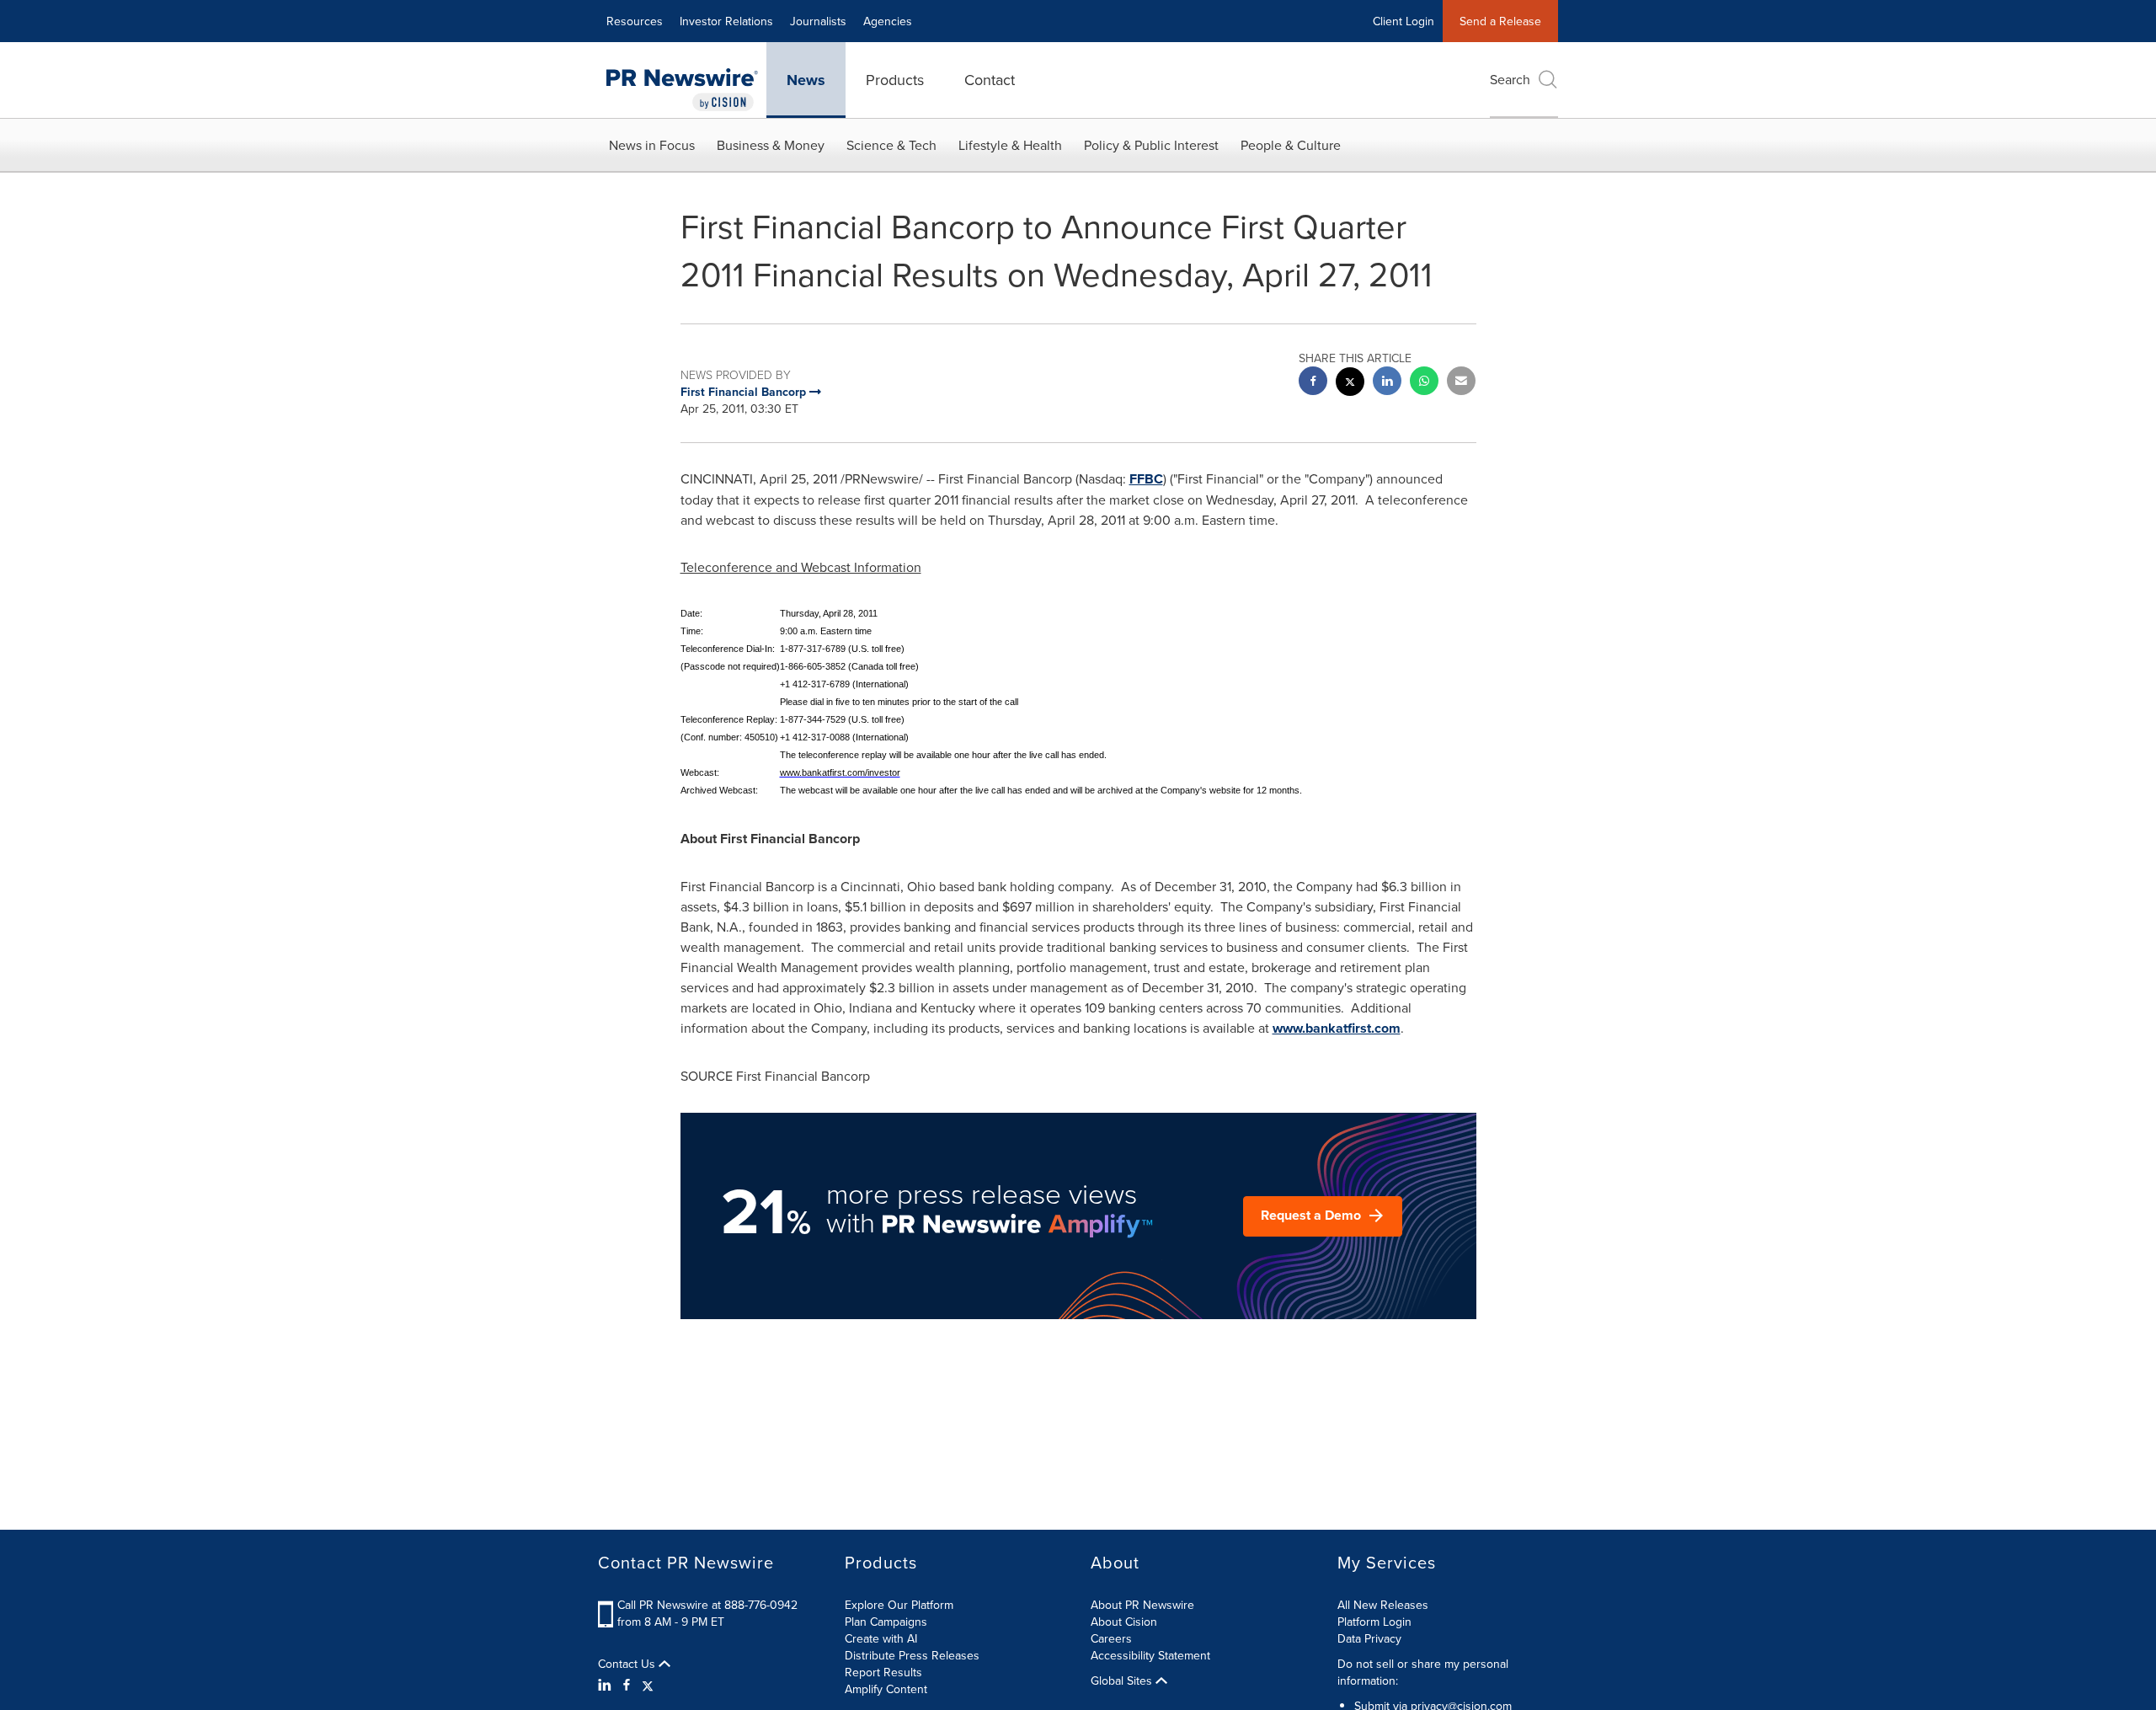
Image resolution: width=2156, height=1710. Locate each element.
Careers (1111, 1638)
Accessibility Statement (1150, 1655)
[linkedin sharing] (1387, 383)
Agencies (888, 21)
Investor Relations (726, 21)
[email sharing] (1461, 383)
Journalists (818, 21)
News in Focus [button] (652, 145)
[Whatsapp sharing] (1424, 383)
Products (895, 80)
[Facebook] (627, 1685)
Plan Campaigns (886, 1622)
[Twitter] (648, 1685)
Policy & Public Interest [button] (1151, 145)
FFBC (1146, 479)
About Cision (1124, 1622)
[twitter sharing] (1350, 384)
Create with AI (881, 1638)
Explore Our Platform (899, 1605)
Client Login (1404, 21)
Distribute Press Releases (912, 1655)
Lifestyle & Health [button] (1010, 145)
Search (1510, 79)
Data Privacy (1369, 1638)
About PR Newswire (1142, 1605)
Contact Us (628, 1664)
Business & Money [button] (771, 145)
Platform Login (1374, 1622)
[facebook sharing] (1313, 383)
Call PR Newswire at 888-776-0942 (707, 1605)
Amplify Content (886, 1689)
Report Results (883, 1672)
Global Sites (1123, 1681)
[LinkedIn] (607, 1685)
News (806, 80)
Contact (990, 80)
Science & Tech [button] (891, 145)
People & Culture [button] (1291, 145)
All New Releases (1383, 1605)
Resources (635, 21)
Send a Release (1500, 21)
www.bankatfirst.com (1337, 1028)
